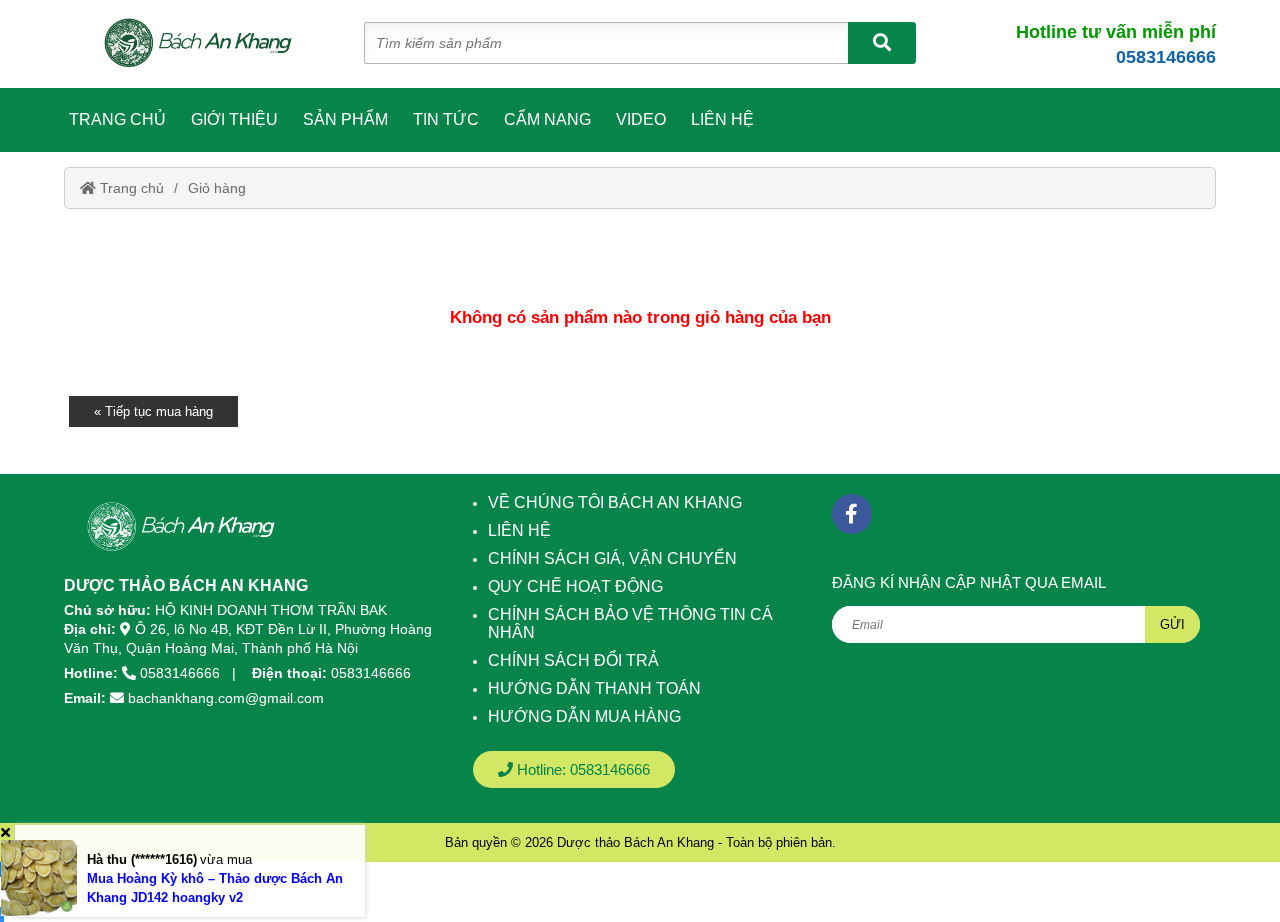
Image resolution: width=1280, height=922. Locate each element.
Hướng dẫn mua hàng (584, 716)
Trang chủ (117, 119)
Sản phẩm (345, 119)
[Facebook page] (852, 514)
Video (641, 119)
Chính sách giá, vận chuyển (612, 558)
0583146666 (1166, 57)
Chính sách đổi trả (573, 660)
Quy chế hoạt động (575, 586)
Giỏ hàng (217, 188)
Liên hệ (722, 119)
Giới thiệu (234, 119)
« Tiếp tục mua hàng (153, 411)
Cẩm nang (547, 119)
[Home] (208, 44)
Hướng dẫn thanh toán (594, 688)
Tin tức (446, 119)
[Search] (882, 43)
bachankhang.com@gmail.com (226, 698)
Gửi (1172, 624)
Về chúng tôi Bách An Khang (615, 502)
